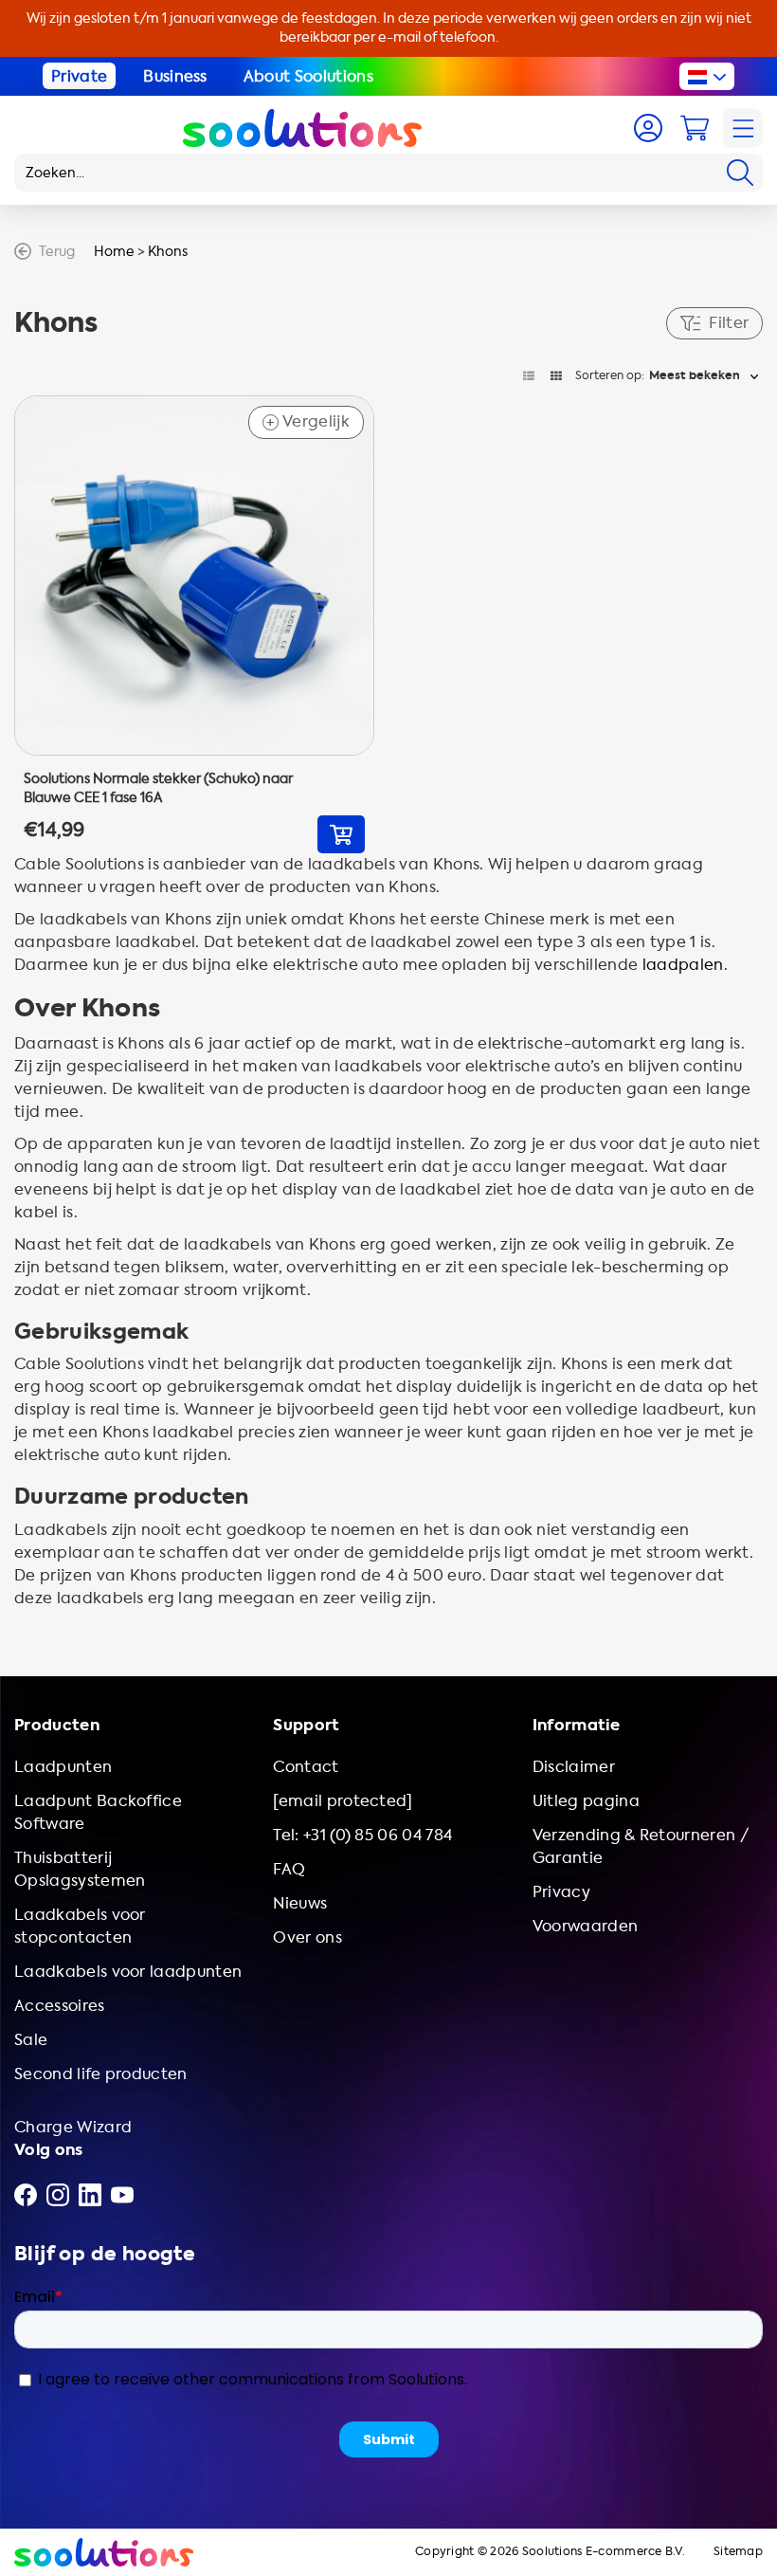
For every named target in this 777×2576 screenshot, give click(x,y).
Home (114, 252)
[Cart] (695, 128)
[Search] (740, 173)
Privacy (561, 1892)
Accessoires (60, 2006)
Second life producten (101, 2074)
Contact (306, 1767)
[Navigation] (743, 128)
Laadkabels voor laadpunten (128, 1972)
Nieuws (300, 1903)
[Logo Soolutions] (302, 128)
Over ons (307, 1937)
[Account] (648, 128)
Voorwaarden (586, 1926)
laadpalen (683, 965)
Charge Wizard (73, 2127)
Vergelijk (308, 422)
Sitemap (738, 2552)
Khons (168, 252)
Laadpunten (63, 1767)
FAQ (289, 1869)
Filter (729, 323)
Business (175, 76)
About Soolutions (308, 76)
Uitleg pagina (586, 1801)
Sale (31, 2040)
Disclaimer (574, 1767)
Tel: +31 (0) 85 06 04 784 (362, 1835)
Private (79, 76)
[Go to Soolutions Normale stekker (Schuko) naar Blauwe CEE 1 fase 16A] (194, 625)
